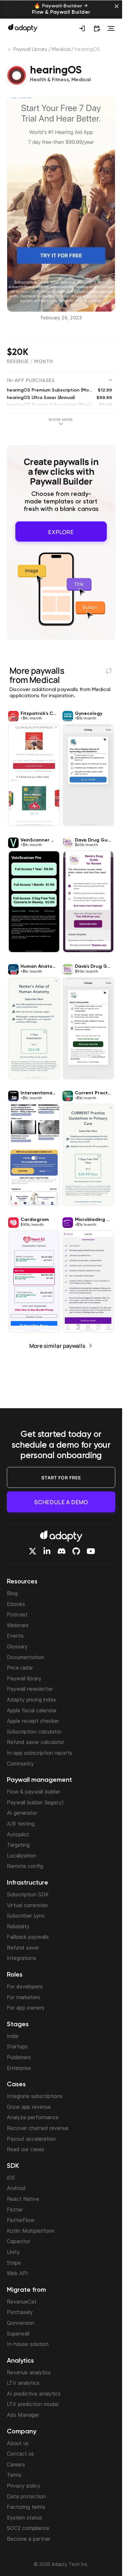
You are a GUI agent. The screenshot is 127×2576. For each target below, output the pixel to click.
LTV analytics (23, 2383)
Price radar (20, 1668)
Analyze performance (33, 2117)
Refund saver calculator (35, 1742)
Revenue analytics (29, 2372)
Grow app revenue (29, 2107)
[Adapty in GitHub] (76, 1551)
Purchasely (20, 2312)
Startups (17, 2046)
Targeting (18, 1845)
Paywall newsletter (30, 1689)
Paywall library (24, 1678)
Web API (17, 2273)
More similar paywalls (57, 1343)
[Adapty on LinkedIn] (47, 1551)
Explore (61, 530)
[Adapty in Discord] (62, 1551)
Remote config (25, 1866)
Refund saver (23, 1948)
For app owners (26, 2008)
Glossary (17, 1646)
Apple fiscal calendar (32, 1710)
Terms (14, 2475)
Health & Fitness (49, 80)
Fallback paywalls (28, 1937)
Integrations (21, 1958)
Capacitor (19, 2241)
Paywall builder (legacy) (35, 1802)
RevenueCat (22, 2302)
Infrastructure (28, 1883)
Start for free (61, 1478)
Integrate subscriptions (35, 2096)
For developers (25, 1986)
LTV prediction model (33, 2404)
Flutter (15, 2210)
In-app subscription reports (40, 1753)
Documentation (26, 1657)
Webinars (18, 1625)
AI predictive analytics (34, 2394)
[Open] (111, 28)
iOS (11, 2178)
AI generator (22, 1813)
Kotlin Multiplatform (31, 2231)
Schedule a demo (61, 1502)
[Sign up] (82, 28)
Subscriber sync (26, 1916)
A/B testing (21, 1824)
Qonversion (21, 2323)
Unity (13, 2252)
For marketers (23, 1997)
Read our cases (26, 2149)
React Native (23, 2199)
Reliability (18, 1926)
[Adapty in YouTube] (91, 1551)
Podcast (17, 1614)
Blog (12, 1593)
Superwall (18, 2334)
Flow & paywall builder (34, 1792)
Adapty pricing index (32, 1700)
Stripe (14, 2263)
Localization (21, 1856)
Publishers (19, 2057)
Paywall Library (30, 50)
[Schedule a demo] (97, 28)
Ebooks (16, 1604)
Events (15, 1636)
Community (20, 1764)
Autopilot (18, 1834)
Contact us (20, 2454)
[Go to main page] (23, 28)
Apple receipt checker (33, 1721)
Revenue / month (30, 362)
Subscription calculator (34, 1732)
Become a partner (29, 2539)
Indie (13, 2036)
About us (18, 2443)
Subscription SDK (28, 1894)
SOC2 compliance (28, 2528)
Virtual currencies (27, 1905)
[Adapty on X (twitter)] (33, 1551)
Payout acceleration (31, 2139)
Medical (61, 50)
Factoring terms (26, 2507)
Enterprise (19, 2068)
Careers (16, 2464)
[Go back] (10, 51)
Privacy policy (24, 2486)
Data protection (26, 2496)
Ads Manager (23, 2415)
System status (24, 2518)
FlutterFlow (21, 2220)
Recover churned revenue (38, 2128)
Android (16, 2188)
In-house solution (28, 2344)
